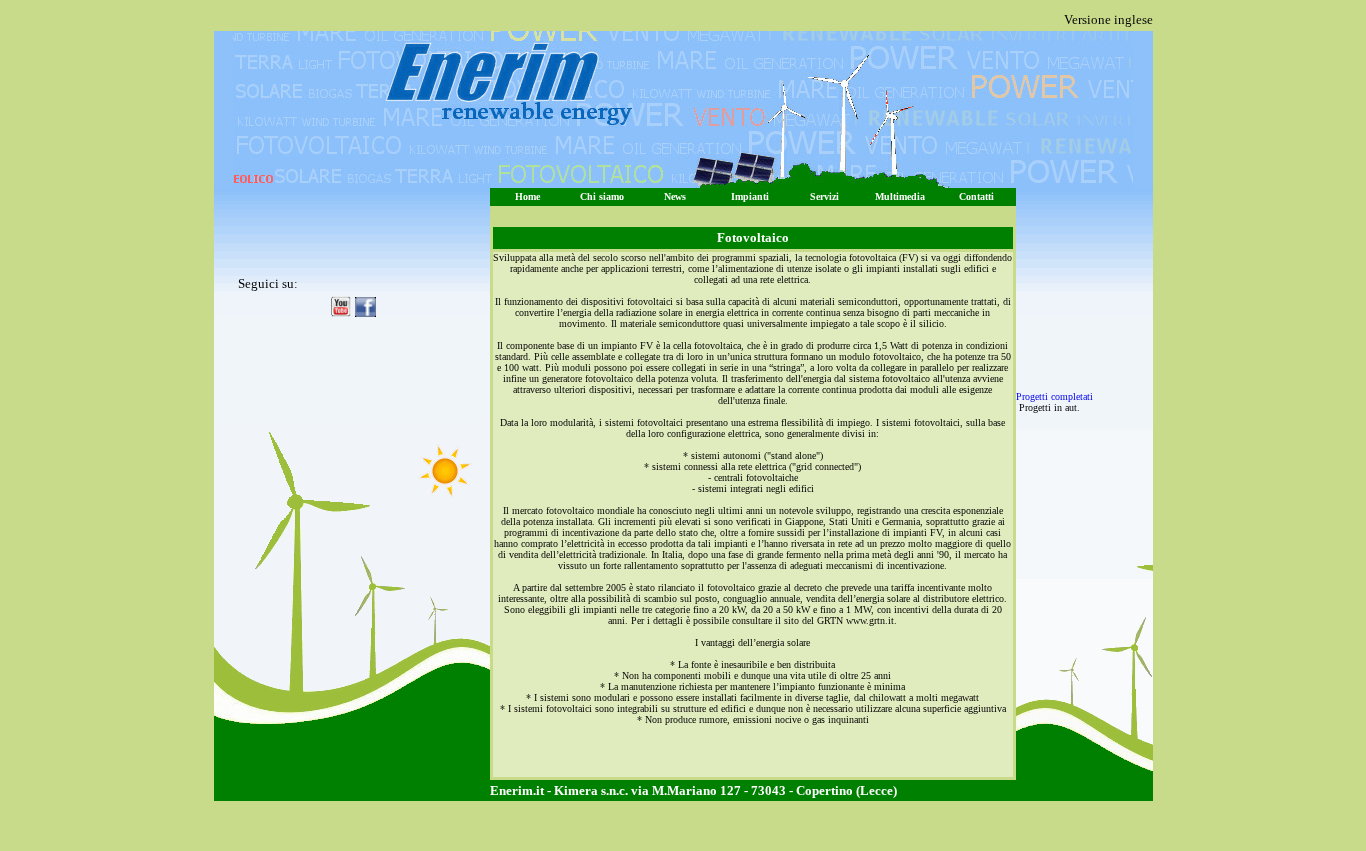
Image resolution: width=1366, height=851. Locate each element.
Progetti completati (1054, 396)
